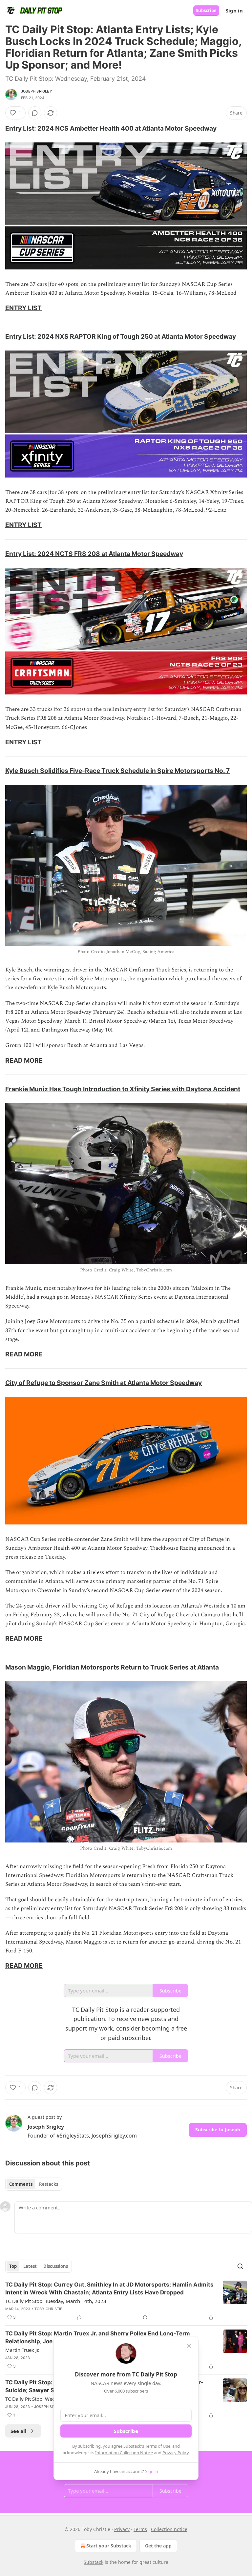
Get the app (158, 2546)
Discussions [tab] (56, 2266)
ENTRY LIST (23, 308)
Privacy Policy (176, 2453)
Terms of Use (158, 2446)
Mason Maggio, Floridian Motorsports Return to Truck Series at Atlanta (112, 1667)
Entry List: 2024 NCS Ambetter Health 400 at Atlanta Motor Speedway (111, 128)
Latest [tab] (30, 2266)
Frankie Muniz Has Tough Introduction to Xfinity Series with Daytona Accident (123, 1089)
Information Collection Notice (124, 2453)
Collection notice (169, 2529)
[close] (189, 2346)
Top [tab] (13, 2266)
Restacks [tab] (49, 2184)
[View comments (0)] (35, 113)
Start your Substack (109, 2546)
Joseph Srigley (37, 91)
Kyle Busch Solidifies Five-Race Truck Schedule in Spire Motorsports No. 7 (117, 771)
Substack (94, 2562)
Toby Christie (49, 2309)
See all (19, 2431)
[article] (126, 2301)
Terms (140, 2529)
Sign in (234, 11)
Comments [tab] (21, 2184)
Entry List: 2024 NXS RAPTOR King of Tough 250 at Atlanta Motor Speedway (121, 336)
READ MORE (24, 1060)
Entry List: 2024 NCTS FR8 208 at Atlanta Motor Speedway (94, 554)
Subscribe (206, 11)
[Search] (240, 2266)
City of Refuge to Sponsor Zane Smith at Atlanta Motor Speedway (104, 1383)
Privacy (122, 2529)
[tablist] (34, 2184)
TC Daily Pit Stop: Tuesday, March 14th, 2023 (56, 2301)
